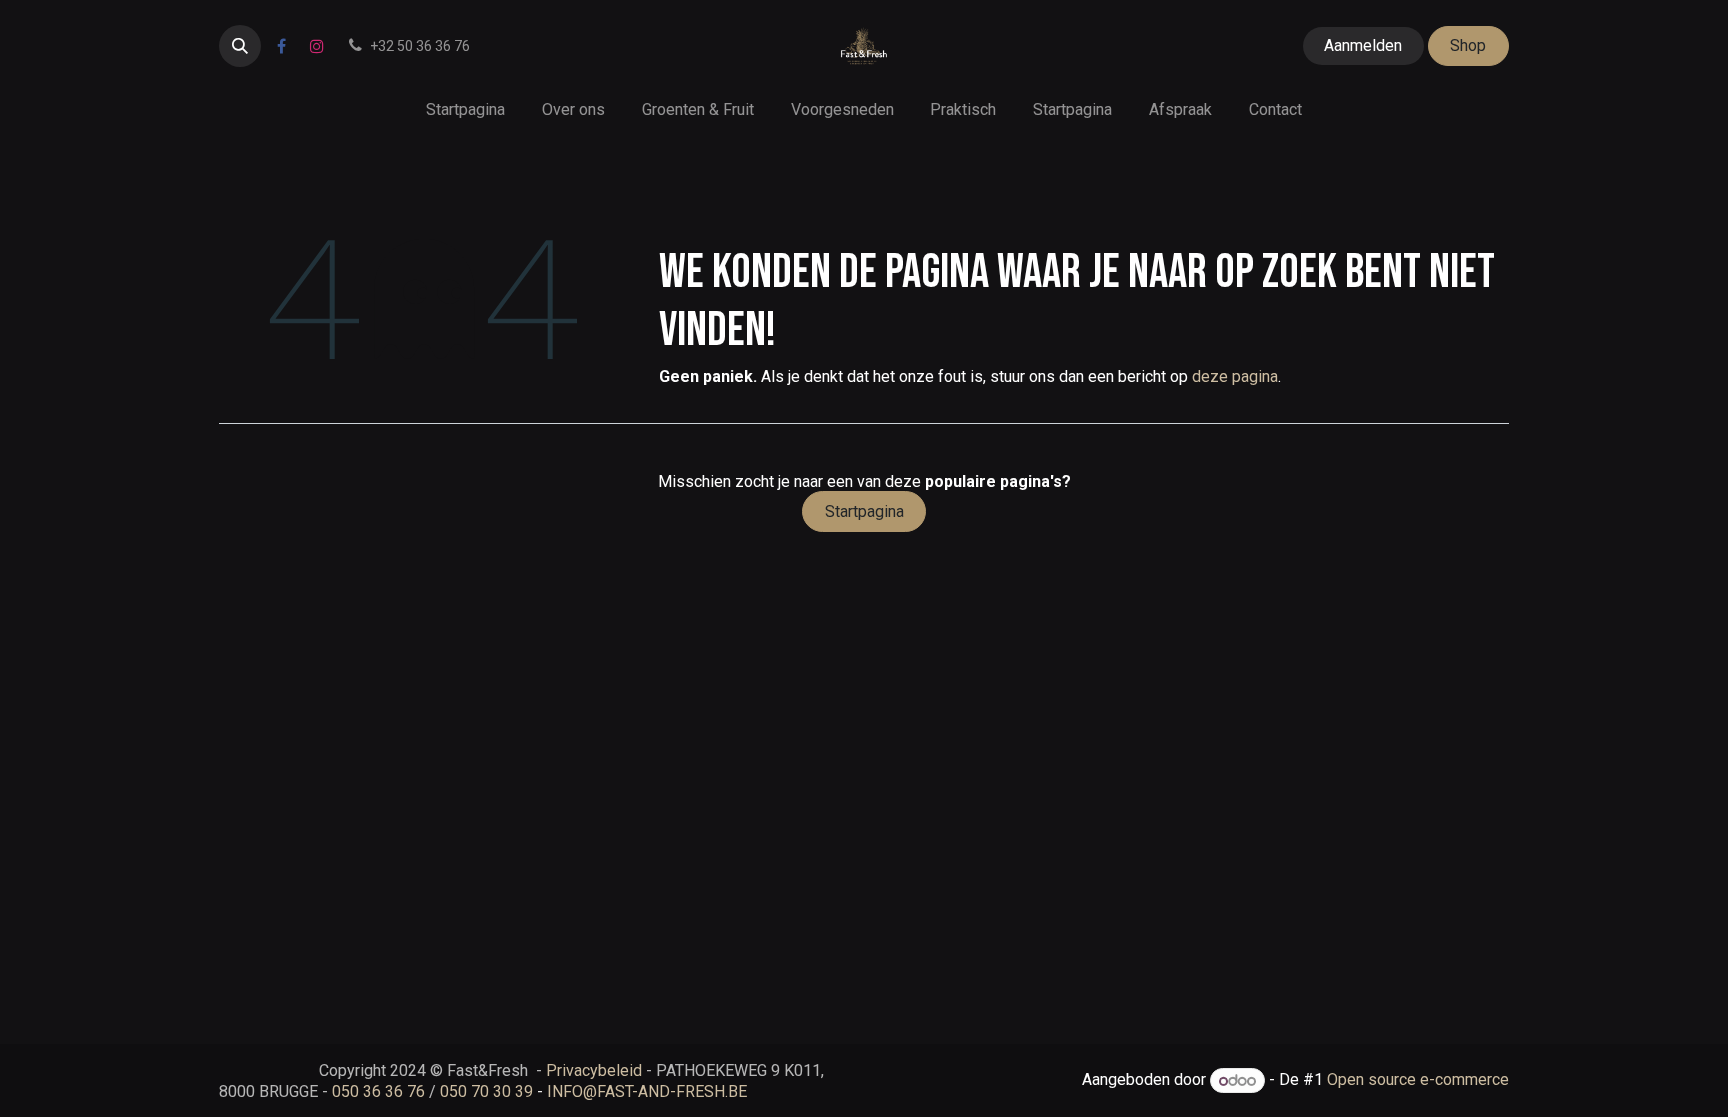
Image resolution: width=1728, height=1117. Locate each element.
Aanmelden (1363, 45)
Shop (1468, 45)
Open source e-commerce (1418, 1080)
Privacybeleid (594, 1070)
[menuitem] (466, 109)
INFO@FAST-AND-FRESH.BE (647, 1091)
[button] (240, 46)
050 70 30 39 (486, 1091)
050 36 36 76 (378, 1091)
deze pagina (1235, 376)
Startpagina (864, 511)
